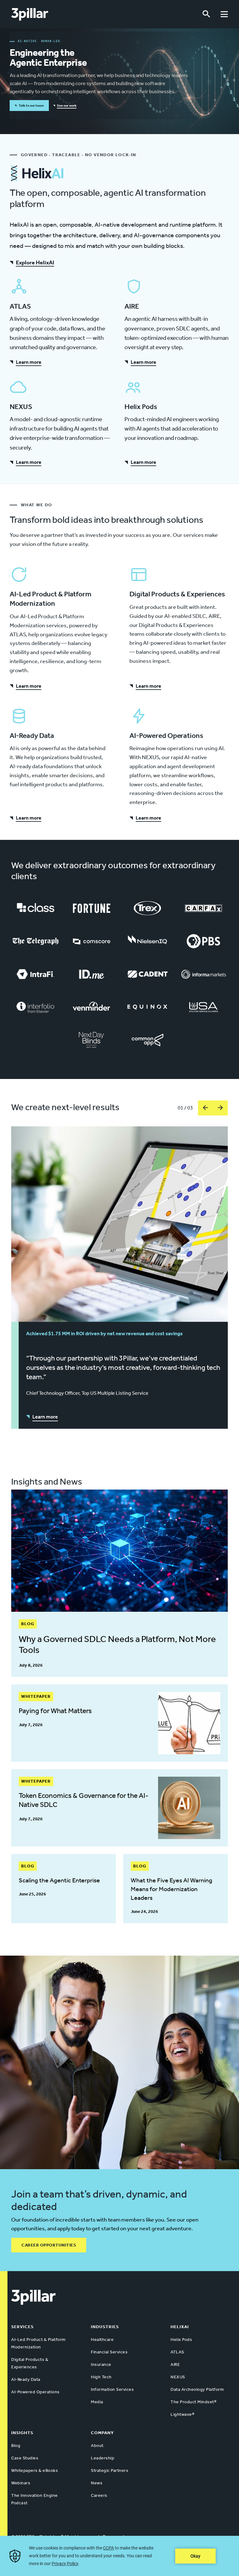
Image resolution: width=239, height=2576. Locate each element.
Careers (99, 2495)
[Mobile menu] (224, 14)
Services (22, 2327)
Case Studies (25, 2458)
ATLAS (177, 2352)
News (97, 2483)
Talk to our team (31, 106)
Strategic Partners (110, 2470)
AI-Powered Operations (35, 2392)
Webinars (21, 2483)
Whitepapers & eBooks (35, 2470)
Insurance (101, 2364)
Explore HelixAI (35, 262)
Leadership (103, 2458)
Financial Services (109, 2352)
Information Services (112, 2389)
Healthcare (102, 2340)
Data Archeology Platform (197, 2389)
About (97, 2446)
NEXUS (178, 2377)
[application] (119, 2556)
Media (97, 2402)
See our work (67, 106)
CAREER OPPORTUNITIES (49, 2245)
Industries (105, 2327)
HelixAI (180, 2327)
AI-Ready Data (26, 2379)
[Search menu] (206, 14)
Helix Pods (181, 2340)
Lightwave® (182, 2414)
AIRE (175, 2364)
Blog (16, 2446)
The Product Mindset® (193, 2402)
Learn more (29, 362)
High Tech (101, 2377)
